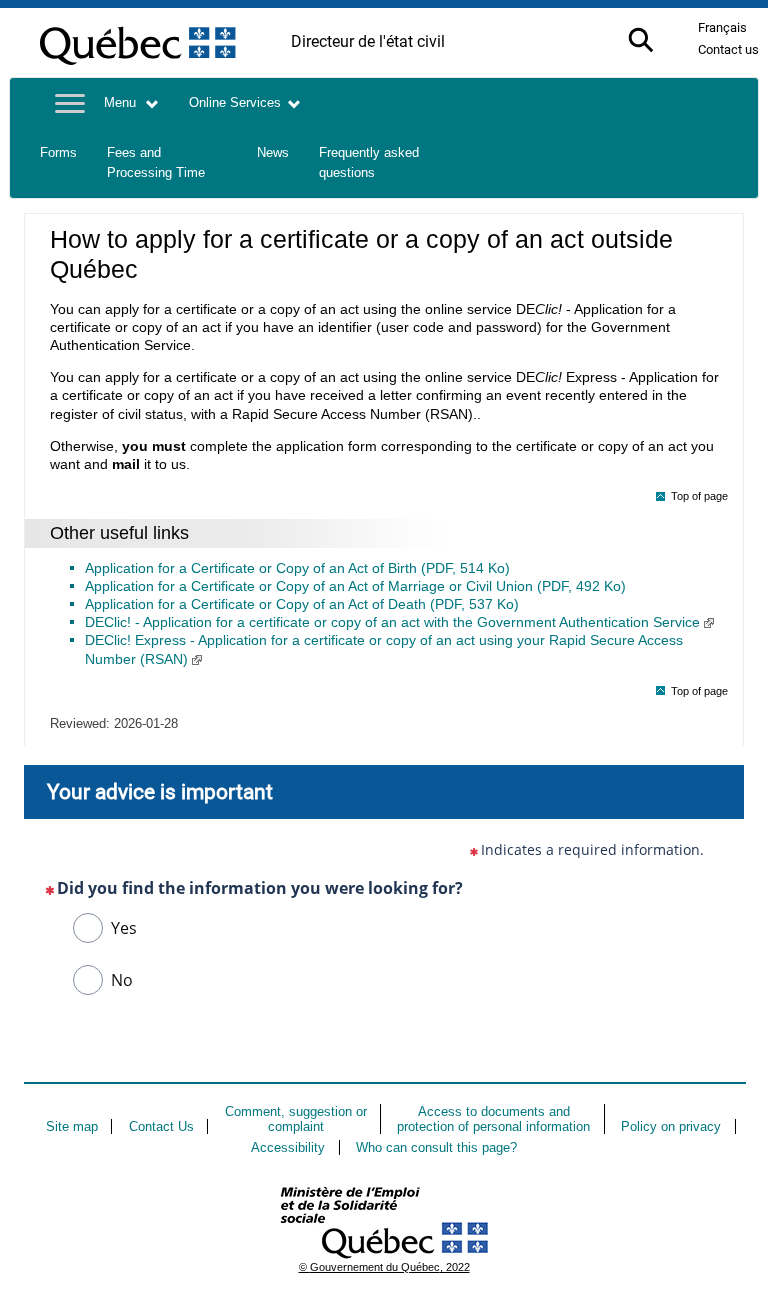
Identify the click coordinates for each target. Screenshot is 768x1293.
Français (722, 27)
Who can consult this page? (436, 1147)
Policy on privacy (671, 1126)
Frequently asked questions (369, 163)
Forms (58, 153)
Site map (72, 1126)
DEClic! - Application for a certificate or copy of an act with (392, 622)
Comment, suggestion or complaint (296, 1119)
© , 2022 (384, 1267)
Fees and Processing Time (156, 163)
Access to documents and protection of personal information (493, 1119)
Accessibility (288, 1147)
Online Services (235, 103)
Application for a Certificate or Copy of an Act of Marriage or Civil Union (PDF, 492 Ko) (355, 586)
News (273, 153)
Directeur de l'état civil (368, 41)
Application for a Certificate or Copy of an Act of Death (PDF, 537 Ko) (302, 604)
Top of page (699, 496)
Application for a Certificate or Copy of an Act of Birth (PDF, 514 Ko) (297, 568)
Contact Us (161, 1126)
